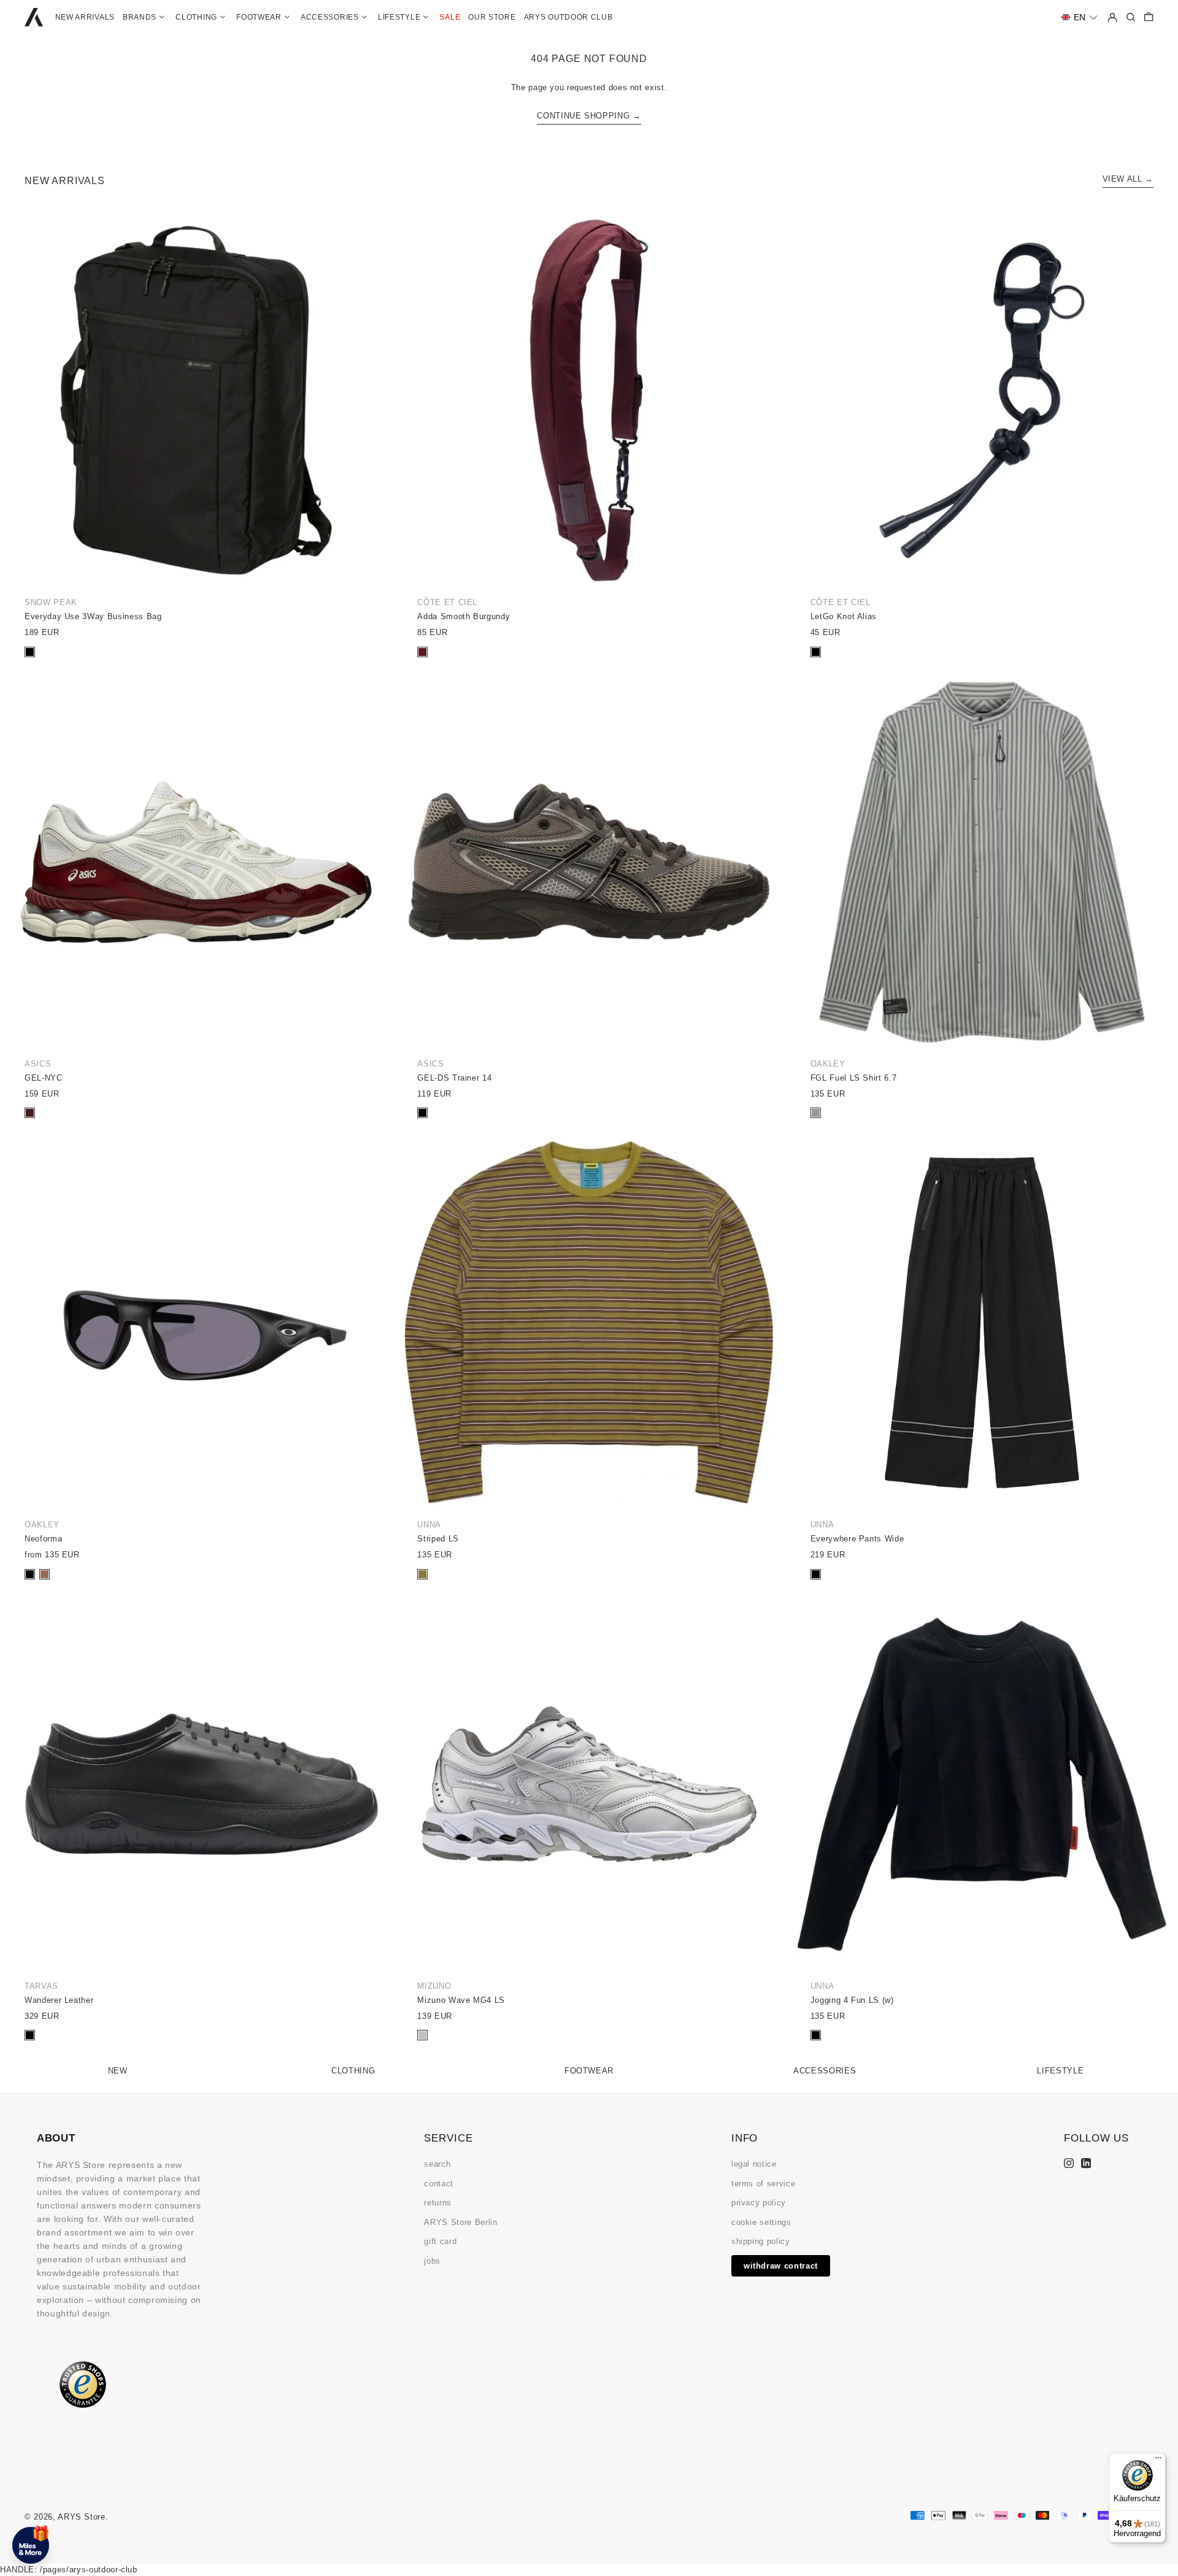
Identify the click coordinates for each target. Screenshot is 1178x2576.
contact (439, 2184)
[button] (1080, 17)
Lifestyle (1060, 2071)
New (118, 2071)
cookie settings (761, 2222)
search (437, 2164)
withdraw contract (781, 2266)
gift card (440, 2241)
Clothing (353, 2071)
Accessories (825, 2071)
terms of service (763, 2184)
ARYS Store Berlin (460, 2222)
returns (438, 2203)
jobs (432, 2261)
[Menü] (1158, 2461)
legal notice (754, 2164)
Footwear (589, 2071)
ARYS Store (82, 2517)
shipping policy (761, 2241)
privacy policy (759, 2203)
